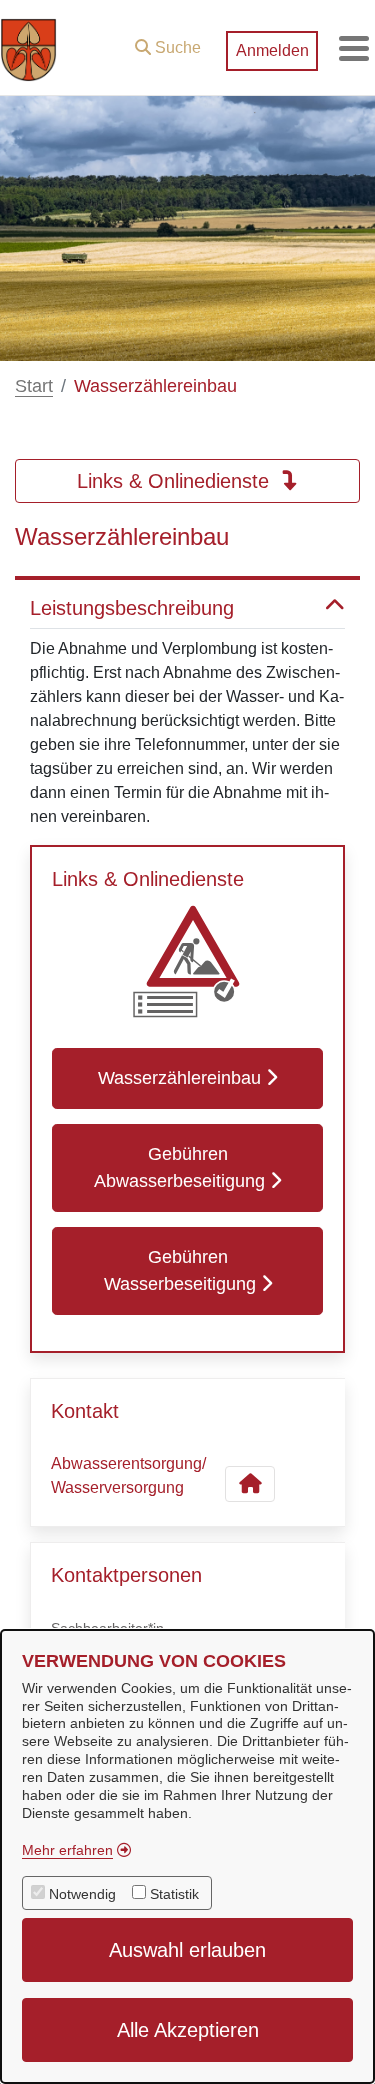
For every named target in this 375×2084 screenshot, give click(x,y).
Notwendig (82, 1894)
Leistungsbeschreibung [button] (132, 608)
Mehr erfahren (67, 1850)
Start (34, 386)
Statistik (174, 1894)
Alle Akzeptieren (188, 2030)
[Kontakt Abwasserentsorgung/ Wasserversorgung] (250, 1484)
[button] (168, 43)
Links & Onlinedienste (176, 481)
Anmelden (272, 50)
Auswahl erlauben (187, 1950)
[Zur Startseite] (28, 48)
